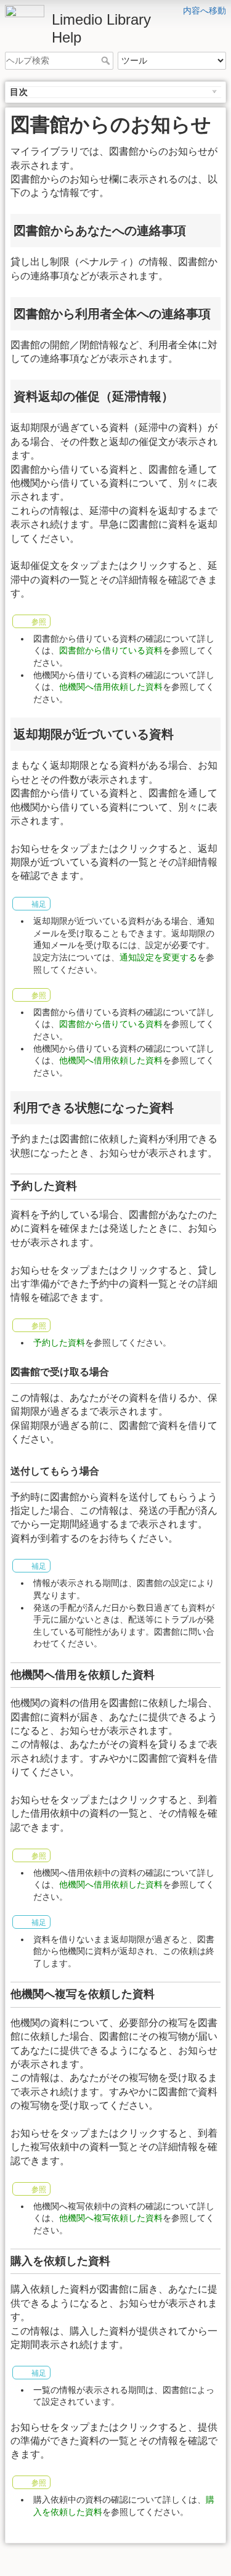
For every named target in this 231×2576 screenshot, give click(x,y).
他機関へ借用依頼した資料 (111, 687)
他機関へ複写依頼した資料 (111, 2218)
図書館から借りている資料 (111, 650)
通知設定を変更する (158, 957)
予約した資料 (59, 1343)
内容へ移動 (205, 10)
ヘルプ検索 (107, 60)
